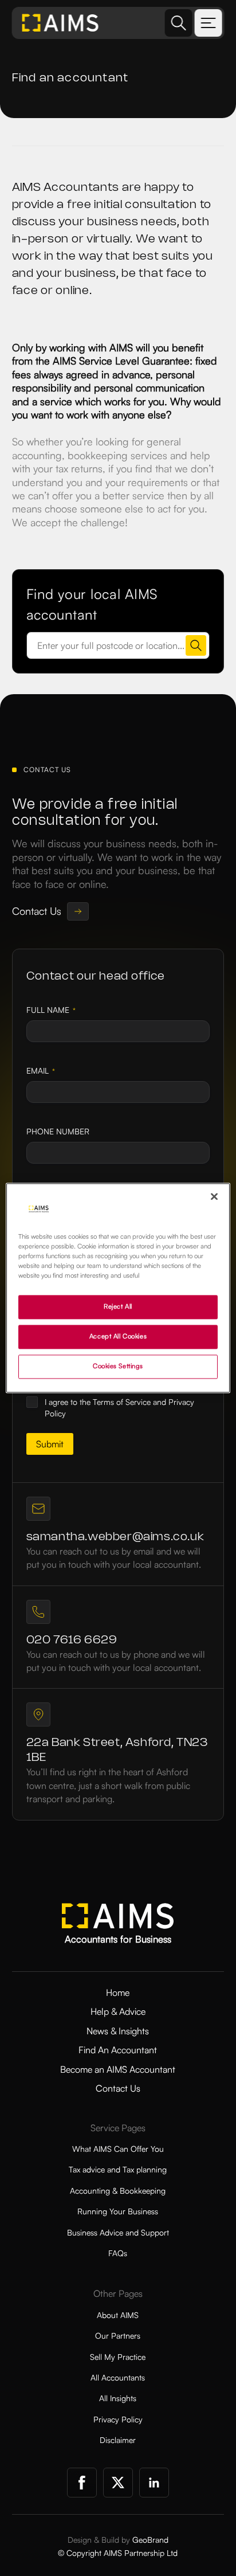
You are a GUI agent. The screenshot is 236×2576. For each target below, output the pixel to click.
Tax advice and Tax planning (118, 2169)
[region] (118, 1288)
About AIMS (118, 2315)
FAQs (118, 2253)
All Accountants (118, 2377)
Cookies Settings (118, 1367)
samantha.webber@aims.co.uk (115, 1537)
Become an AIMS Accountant (118, 2069)
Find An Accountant (118, 2050)
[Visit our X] (118, 2483)
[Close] (214, 1196)
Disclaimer (118, 2440)
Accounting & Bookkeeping (118, 2191)
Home (118, 1992)
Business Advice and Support (118, 2232)
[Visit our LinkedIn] (154, 2483)
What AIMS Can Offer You (118, 2149)
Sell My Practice (118, 2357)
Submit (50, 1444)
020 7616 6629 (72, 1640)
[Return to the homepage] (61, 23)
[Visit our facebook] (82, 2483)
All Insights (118, 2398)
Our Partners (118, 2336)
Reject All (118, 1307)
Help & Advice (118, 2011)
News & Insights (118, 2031)
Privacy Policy (118, 2419)
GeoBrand (150, 2540)
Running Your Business (118, 2211)
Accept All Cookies (118, 1337)
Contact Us (118, 2088)
